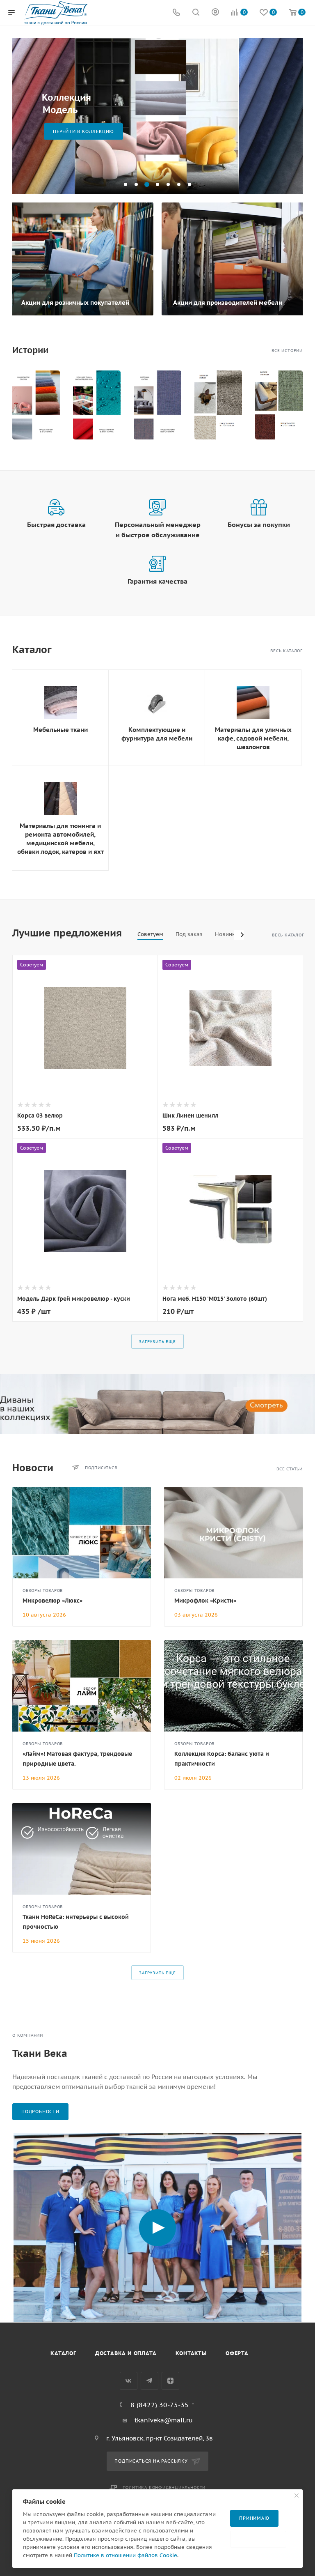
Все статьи (290, 1469)
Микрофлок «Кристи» (205, 1601)
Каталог (63, 2353)
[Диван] (157, 1404)
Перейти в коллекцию (83, 131)
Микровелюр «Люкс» (52, 1601)
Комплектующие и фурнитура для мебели (157, 734)
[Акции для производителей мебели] (233, 259)
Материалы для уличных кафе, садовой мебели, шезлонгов (253, 738)
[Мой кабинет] (215, 13)
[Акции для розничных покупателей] (82, 259)
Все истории (287, 351)
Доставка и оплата (126, 2353)
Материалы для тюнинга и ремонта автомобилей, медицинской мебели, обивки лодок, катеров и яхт (60, 839)
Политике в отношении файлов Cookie (126, 2555)
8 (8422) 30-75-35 (160, 2405)
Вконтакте (129, 2381)
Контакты (191, 2353)
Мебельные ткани (60, 730)
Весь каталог (286, 651)
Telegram (150, 2381)
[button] (126, 184)
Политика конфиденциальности (164, 2487)
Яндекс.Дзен (170, 2381)
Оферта (237, 2353)
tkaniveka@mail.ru (164, 2420)
